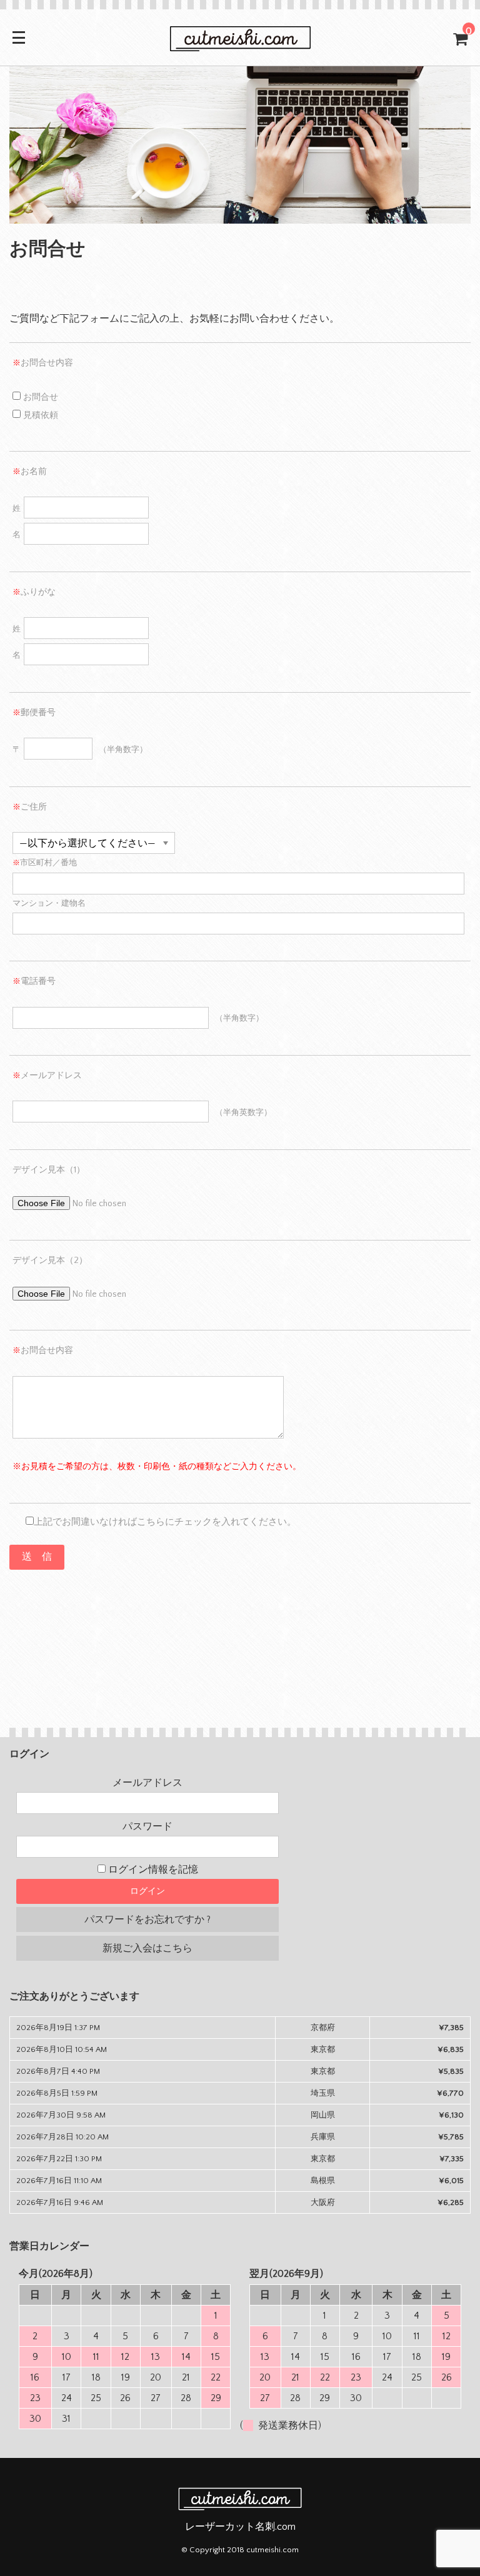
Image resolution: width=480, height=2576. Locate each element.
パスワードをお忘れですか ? (147, 1920)
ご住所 (30, 807)
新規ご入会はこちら (147, 1948)
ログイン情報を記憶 (152, 1870)
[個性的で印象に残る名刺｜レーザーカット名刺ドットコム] (240, 45)
